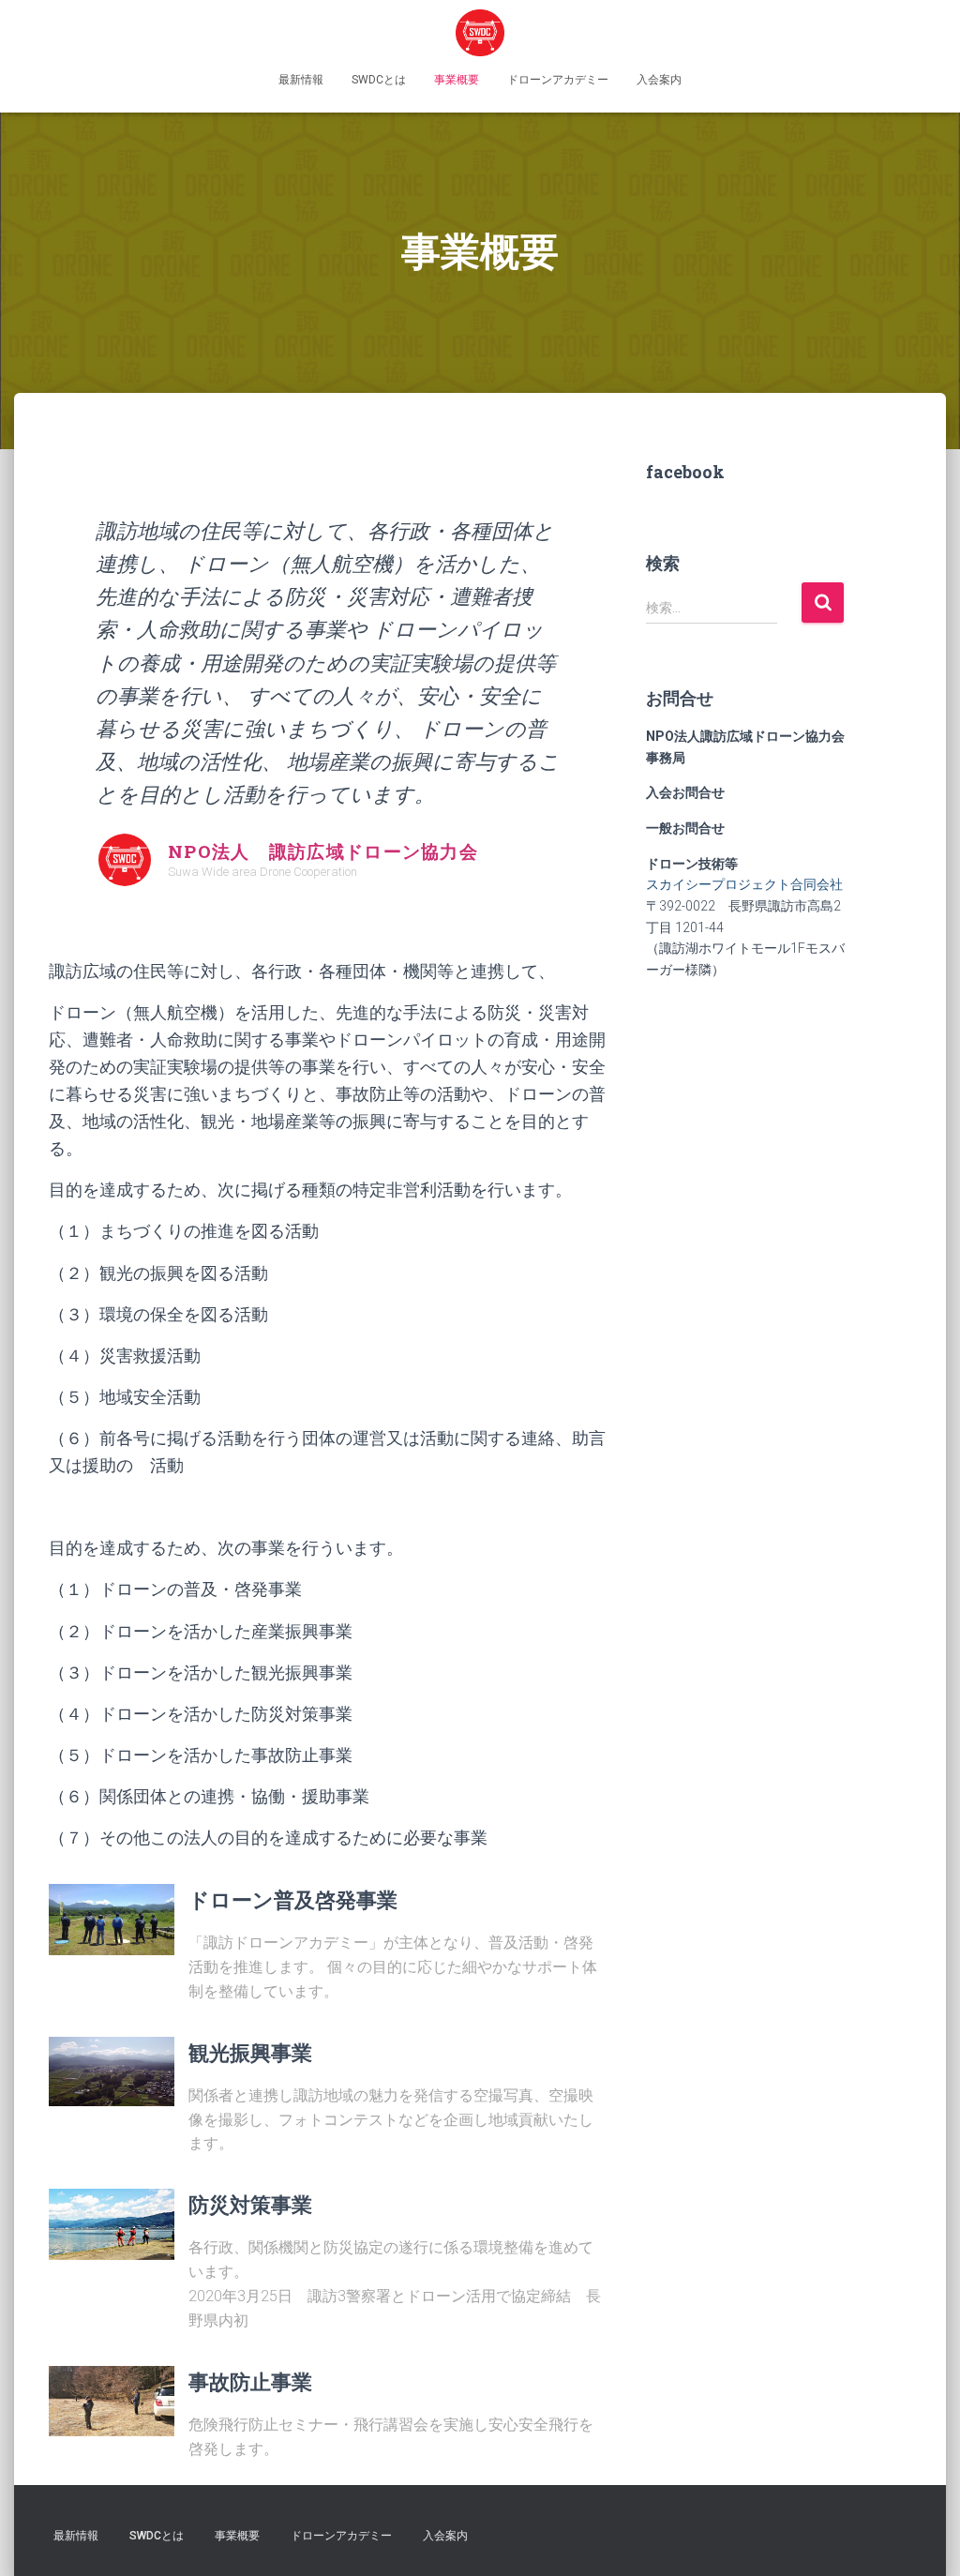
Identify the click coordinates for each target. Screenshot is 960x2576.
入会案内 (659, 80)
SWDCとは (379, 80)
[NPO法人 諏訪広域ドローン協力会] (480, 33)
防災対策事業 (250, 2204)
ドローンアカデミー (558, 80)
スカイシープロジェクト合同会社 (744, 884)
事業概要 (457, 80)
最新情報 (301, 80)
